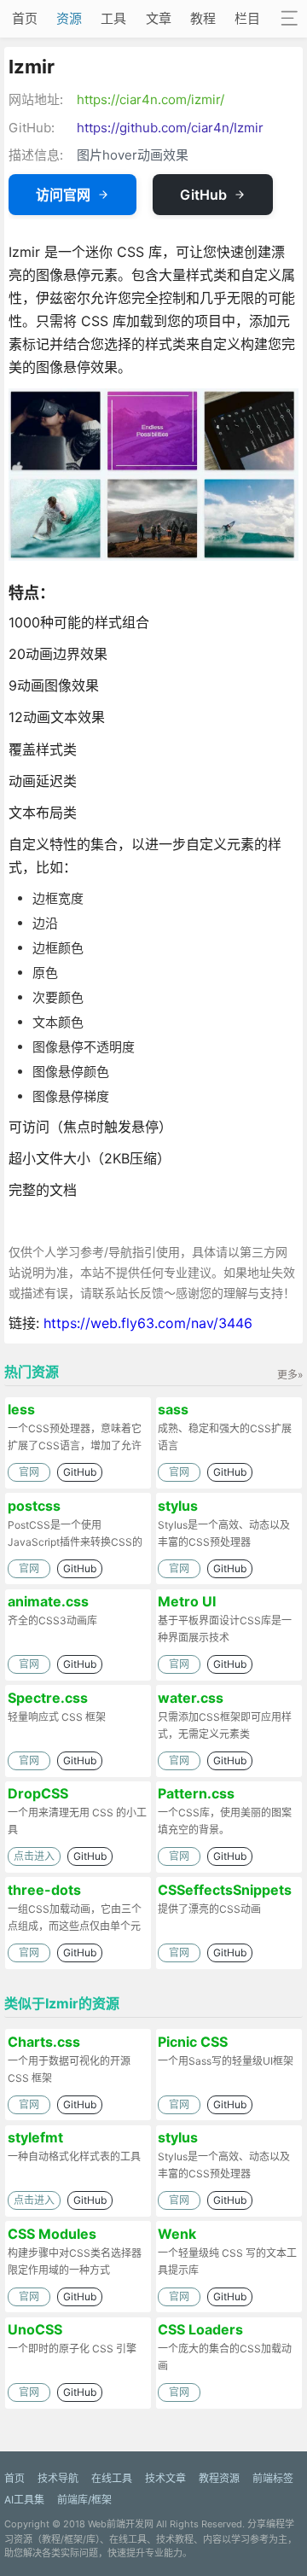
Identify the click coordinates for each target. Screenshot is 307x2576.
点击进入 (34, 1856)
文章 (159, 18)
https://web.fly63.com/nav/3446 (148, 1323)
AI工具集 (24, 2500)
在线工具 (112, 2478)
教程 (203, 18)
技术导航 (58, 2478)
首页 (25, 18)
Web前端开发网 (121, 2524)
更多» (290, 1375)
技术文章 (165, 2478)
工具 (113, 18)
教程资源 (219, 2478)
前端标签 (273, 2478)
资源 (69, 18)
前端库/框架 (84, 2500)
